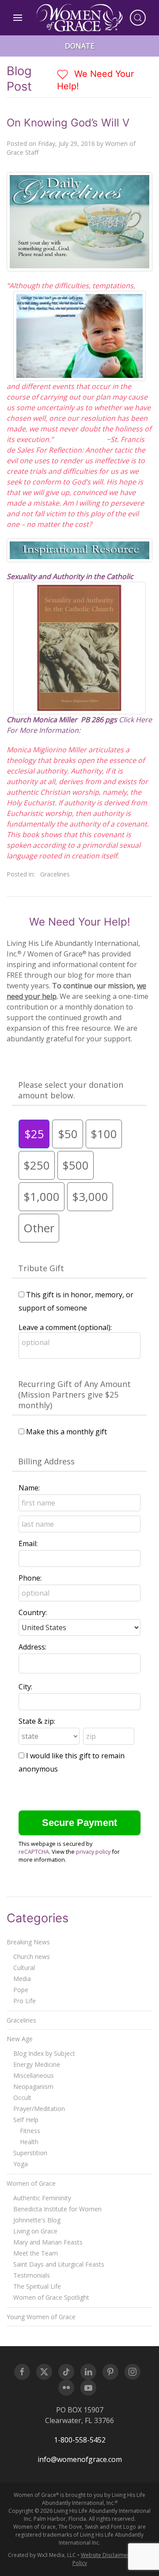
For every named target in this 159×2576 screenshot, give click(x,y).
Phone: (30, 1578)
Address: (32, 1647)
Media (22, 1979)
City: (25, 1687)
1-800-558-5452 (80, 2440)
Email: (28, 1543)
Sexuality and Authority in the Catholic (71, 576)
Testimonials (32, 2275)
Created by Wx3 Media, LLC (42, 2555)
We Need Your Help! (95, 80)
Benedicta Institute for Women (57, 2209)
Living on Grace (35, 2231)
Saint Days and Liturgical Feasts (59, 2264)
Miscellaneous (34, 2075)
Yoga (21, 2164)
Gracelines (55, 874)
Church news (32, 1957)
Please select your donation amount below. (71, 1090)
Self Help (26, 2120)
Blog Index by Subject (44, 2053)
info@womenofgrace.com (80, 2459)
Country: (33, 1612)
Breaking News (28, 1942)
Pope (21, 1990)
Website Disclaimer (105, 2555)
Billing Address (46, 1461)
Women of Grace (31, 2183)
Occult (22, 2098)
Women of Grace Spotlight (51, 2297)
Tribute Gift (41, 1268)
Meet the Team (36, 2253)
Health (29, 2142)
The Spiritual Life (37, 2286)
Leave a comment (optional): (65, 1327)
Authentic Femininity (42, 2198)
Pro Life (25, 2001)
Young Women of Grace (41, 2317)
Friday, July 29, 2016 (66, 143)
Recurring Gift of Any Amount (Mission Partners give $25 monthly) (74, 1395)
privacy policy (93, 1852)
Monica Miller (55, 720)
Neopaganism (33, 2086)
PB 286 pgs (100, 720)
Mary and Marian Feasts (48, 2242)
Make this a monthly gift (66, 1432)
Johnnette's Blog (37, 2220)
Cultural (24, 1968)
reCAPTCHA (34, 1852)
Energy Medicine (37, 2064)
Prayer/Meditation (39, 2109)
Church (19, 720)
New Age (20, 2039)
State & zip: (37, 1721)
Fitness (30, 2131)
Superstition (30, 2153)
